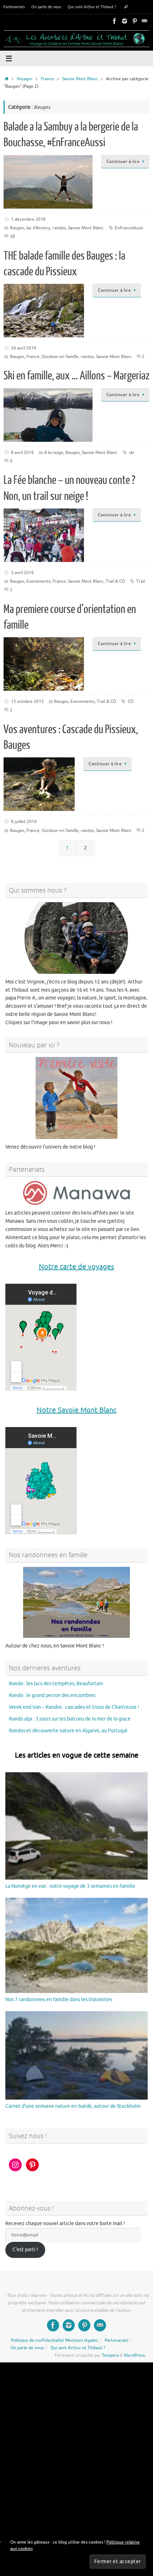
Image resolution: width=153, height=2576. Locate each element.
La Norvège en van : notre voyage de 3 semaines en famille (70, 1886)
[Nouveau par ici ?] (76, 1098)
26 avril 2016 (24, 348)
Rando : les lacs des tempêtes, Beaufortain (56, 1684)
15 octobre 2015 (27, 701)
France (48, 79)
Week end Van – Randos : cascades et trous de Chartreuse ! (74, 1707)
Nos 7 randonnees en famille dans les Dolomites (59, 2000)
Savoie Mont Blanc (80, 79)
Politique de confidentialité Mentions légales (54, 2340)
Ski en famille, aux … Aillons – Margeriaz (76, 376)
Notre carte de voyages (76, 1267)
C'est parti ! (25, 2250)
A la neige (54, 453)
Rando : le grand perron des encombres (52, 1695)
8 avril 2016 (22, 453)
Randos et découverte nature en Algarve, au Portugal (68, 1731)
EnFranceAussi (129, 228)
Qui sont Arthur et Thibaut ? (92, 7)
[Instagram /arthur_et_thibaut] (125, 21)
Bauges (17, 228)
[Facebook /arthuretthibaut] (115, 21)
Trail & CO (115, 581)
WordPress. (135, 2355)
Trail (141, 581)
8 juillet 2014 (24, 822)
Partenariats (14, 7)
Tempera (110, 2355)
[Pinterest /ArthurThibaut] (134, 21)
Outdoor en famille (60, 357)
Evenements (38, 581)
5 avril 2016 (22, 573)
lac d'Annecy (38, 228)
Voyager (25, 79)
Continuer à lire (123, 162)
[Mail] (144, 21)
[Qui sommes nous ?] (76, 938)
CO (131, 701)
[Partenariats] (76, 1193)
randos (59, 228)
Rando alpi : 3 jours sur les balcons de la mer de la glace (70, 1719)
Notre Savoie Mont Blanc (76, 1410)
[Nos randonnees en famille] (76, 1602)
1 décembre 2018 (28, 219)
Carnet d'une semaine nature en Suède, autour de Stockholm (73, 2106)
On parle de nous (46, 7)
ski (132, 453)
